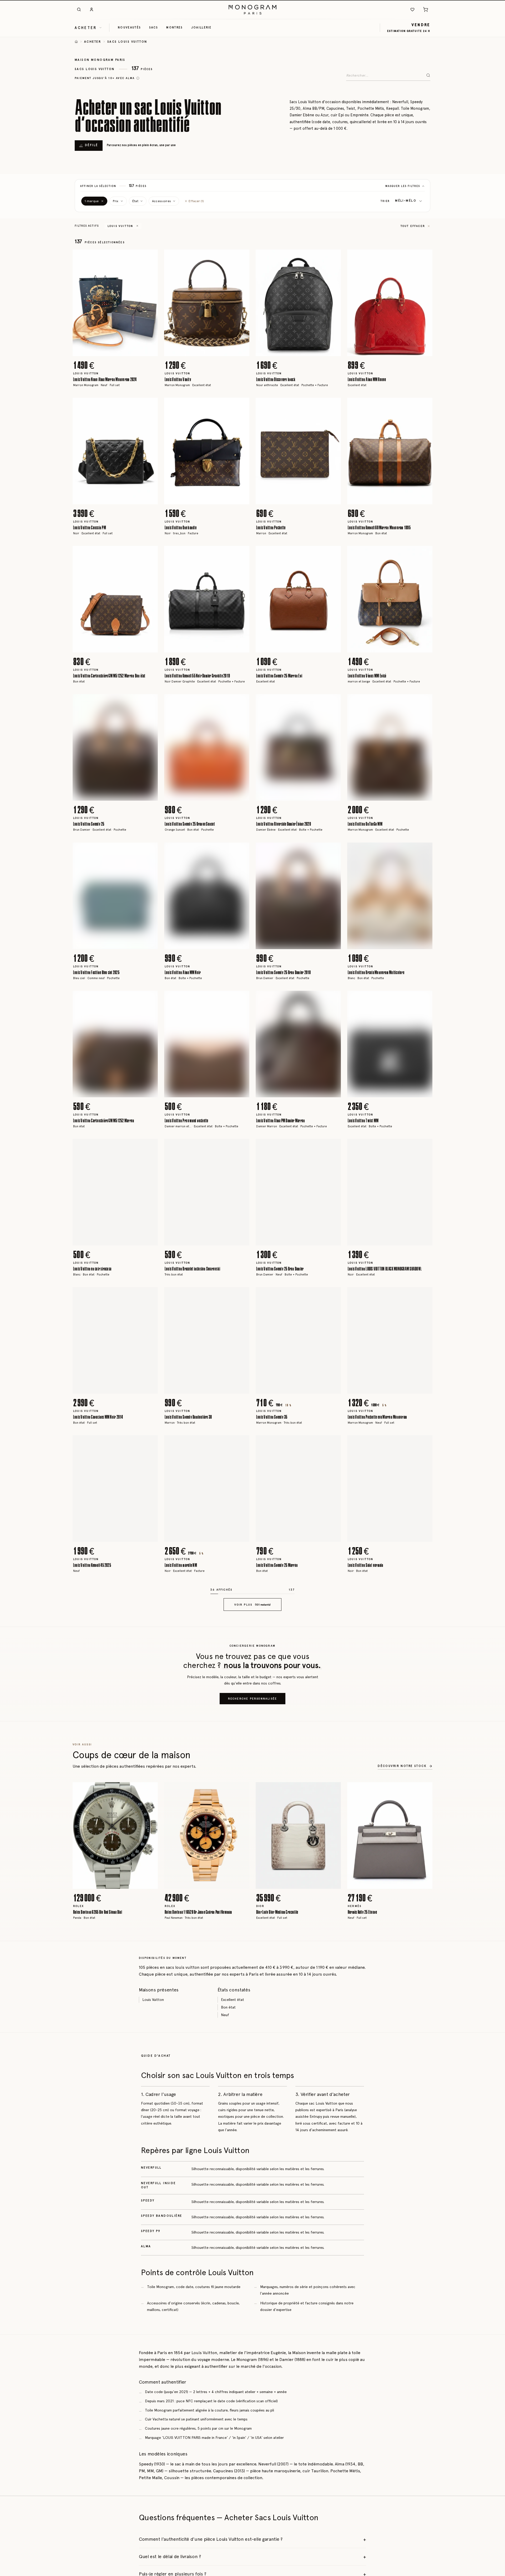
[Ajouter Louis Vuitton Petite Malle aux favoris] (241, 1740)
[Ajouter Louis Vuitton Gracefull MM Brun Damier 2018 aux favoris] (150, 2333)
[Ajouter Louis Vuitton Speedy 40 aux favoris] (425, 1591)
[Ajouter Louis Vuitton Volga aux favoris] (425, 2333)
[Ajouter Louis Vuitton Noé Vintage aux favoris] (241, 2333)
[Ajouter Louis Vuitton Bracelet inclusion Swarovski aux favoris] (241, 1147)
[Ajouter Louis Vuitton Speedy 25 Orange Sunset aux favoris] (241, 702)
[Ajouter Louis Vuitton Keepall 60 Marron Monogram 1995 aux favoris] (425, 406)
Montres (174, 27)
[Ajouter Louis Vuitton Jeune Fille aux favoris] (241, 1591)
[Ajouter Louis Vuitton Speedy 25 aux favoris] (150, 702)
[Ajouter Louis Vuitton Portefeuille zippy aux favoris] (425, 1740)
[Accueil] (76, 42)
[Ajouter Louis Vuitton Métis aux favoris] (425, 2184)
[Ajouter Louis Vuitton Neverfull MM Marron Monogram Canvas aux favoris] (241, 2036)
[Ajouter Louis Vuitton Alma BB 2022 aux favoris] (150, 1591)
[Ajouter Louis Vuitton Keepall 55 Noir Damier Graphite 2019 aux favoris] (241, 554)
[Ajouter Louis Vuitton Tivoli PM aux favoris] (150, 1740)
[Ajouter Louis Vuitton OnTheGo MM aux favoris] (425, 702)
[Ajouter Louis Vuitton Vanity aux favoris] (241, 257)
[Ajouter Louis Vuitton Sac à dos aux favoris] (333, 2333)
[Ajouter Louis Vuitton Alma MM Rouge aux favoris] (425, 257)
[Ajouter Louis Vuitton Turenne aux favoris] (425, 2481)
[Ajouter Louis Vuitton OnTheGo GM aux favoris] (333, 2036)
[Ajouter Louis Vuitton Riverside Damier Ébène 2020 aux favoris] (333, 702)
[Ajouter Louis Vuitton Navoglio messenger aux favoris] (241, 2184)
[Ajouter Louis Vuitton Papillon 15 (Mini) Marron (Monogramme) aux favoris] (333, 1888)
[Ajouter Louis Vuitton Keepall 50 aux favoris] (333, 1740)
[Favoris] (412, 9)
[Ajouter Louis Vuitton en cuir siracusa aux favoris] (150, 1147)
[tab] (114, 352)
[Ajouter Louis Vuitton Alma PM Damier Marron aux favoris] (333, 999)
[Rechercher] (79, 9)
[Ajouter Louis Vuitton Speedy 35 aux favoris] (333, 1295)
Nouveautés (129, 27)
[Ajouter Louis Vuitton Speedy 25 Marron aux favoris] (333, 1443)
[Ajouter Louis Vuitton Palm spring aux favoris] (150, 1888)
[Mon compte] (92, 9)
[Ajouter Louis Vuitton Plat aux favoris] (241, 1888)
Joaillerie (201, 27)
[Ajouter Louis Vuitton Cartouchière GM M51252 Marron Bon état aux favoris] (150, 554)
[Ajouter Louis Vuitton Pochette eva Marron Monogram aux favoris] (425, 1295)
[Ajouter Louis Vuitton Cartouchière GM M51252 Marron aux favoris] (150, 999)
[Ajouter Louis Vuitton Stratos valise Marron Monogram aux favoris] (333, 2481)
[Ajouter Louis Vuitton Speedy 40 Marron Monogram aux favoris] (333, 2184)
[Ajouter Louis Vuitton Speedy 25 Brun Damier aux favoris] (333, 1147)
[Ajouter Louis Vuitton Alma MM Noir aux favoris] (241, 850)
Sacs (153, 27)
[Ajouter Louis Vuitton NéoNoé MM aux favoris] (150, 2184)
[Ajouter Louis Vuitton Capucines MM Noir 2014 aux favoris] (150, 1295)
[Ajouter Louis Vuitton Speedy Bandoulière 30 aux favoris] (241, 1295)
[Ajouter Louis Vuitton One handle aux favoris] (241, 406)
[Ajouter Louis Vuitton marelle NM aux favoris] (241, 1443)
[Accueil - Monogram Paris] (252, 9)
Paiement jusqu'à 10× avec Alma (105, 78)
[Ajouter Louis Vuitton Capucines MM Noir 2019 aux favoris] (241, 2481)
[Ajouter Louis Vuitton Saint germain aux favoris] (425, 1443)
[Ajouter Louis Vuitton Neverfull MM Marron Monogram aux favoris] (150, 2481)
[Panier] (426, 9)
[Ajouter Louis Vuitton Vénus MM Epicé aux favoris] (425, 554)
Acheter (93, 42)
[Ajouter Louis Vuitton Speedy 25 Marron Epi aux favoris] (333, 554)
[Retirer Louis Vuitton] (137, 226)
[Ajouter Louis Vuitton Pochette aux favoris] (333, 406)
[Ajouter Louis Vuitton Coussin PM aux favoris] (150, 406)
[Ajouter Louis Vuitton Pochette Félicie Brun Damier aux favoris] (333, 1591)
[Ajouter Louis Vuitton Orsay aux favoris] (150, 2036)
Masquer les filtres (403, 186)
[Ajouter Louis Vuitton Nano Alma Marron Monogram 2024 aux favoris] (150, 257)
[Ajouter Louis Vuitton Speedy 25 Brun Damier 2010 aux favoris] (333, 850)
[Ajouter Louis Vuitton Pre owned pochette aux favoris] (241, 999)
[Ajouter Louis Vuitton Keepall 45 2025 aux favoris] (150, 1443)
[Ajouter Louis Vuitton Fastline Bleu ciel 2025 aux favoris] (150, 850)
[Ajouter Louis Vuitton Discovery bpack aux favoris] (333, 257)
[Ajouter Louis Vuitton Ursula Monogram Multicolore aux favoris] (425, 850)
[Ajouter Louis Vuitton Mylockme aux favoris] (425, 2036)
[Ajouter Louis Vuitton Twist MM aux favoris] (425, 999)
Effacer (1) (196, 201)
